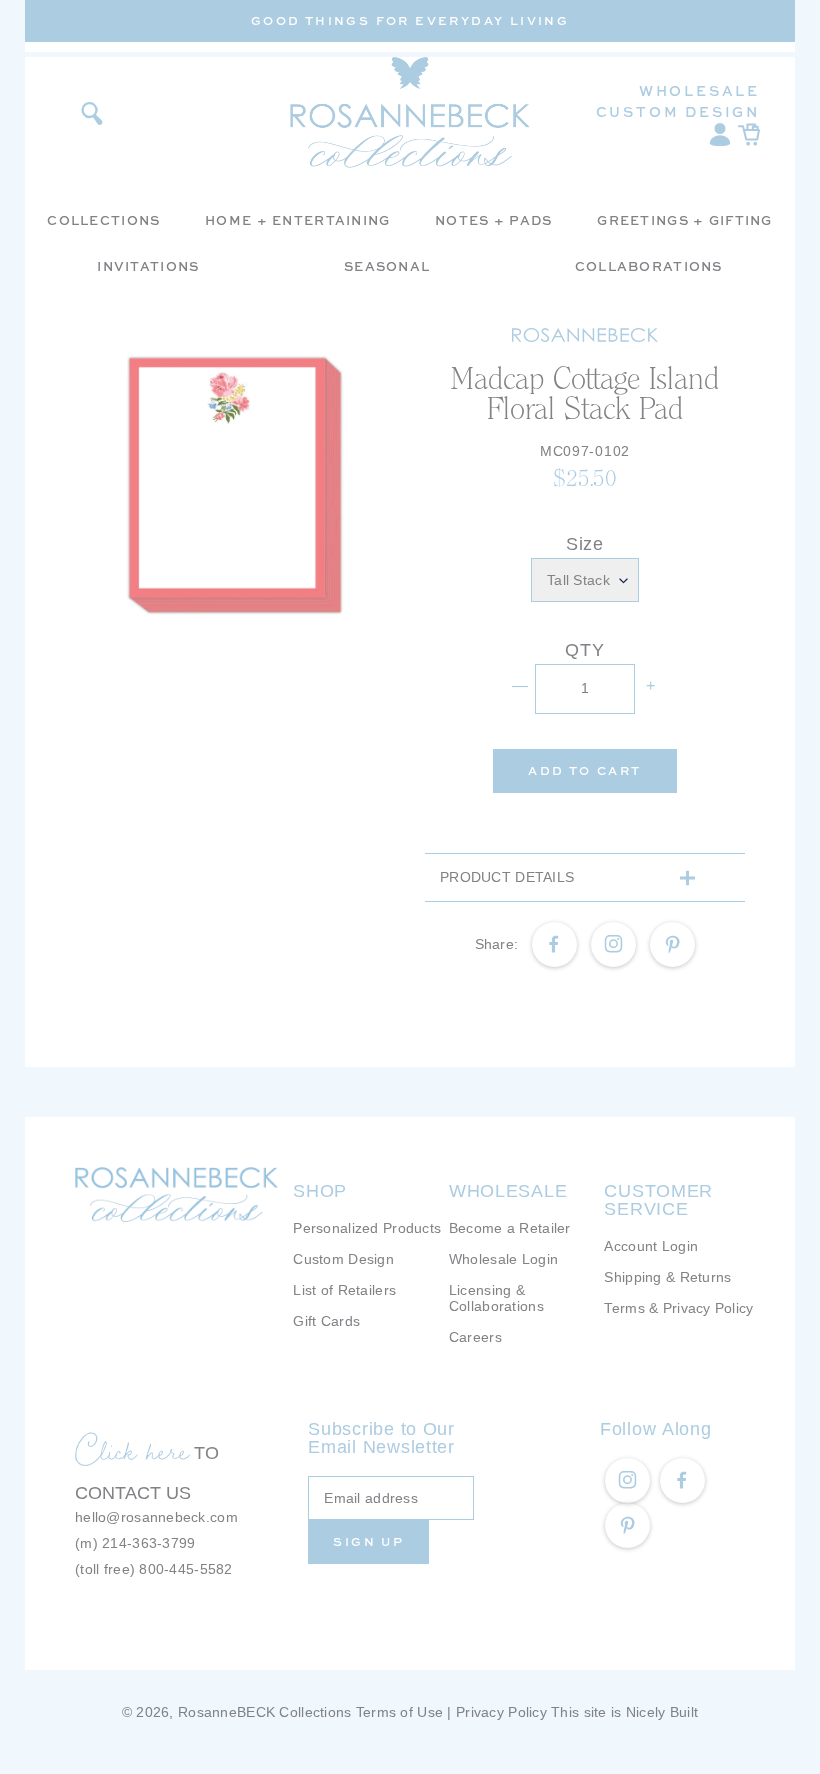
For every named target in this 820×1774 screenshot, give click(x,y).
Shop (320, 1191)
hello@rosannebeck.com (156, 1517)
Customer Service (658, 1200)
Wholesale (699, 90)
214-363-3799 (148, 1543)
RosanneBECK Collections (264, 1712)
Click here (132, 1450)
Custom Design (678, 111)
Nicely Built (662, 1712)
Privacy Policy (501, 1712)
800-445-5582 (185, 1569)
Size (585, 544)
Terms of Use (399, 1712)
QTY (584, 650)
